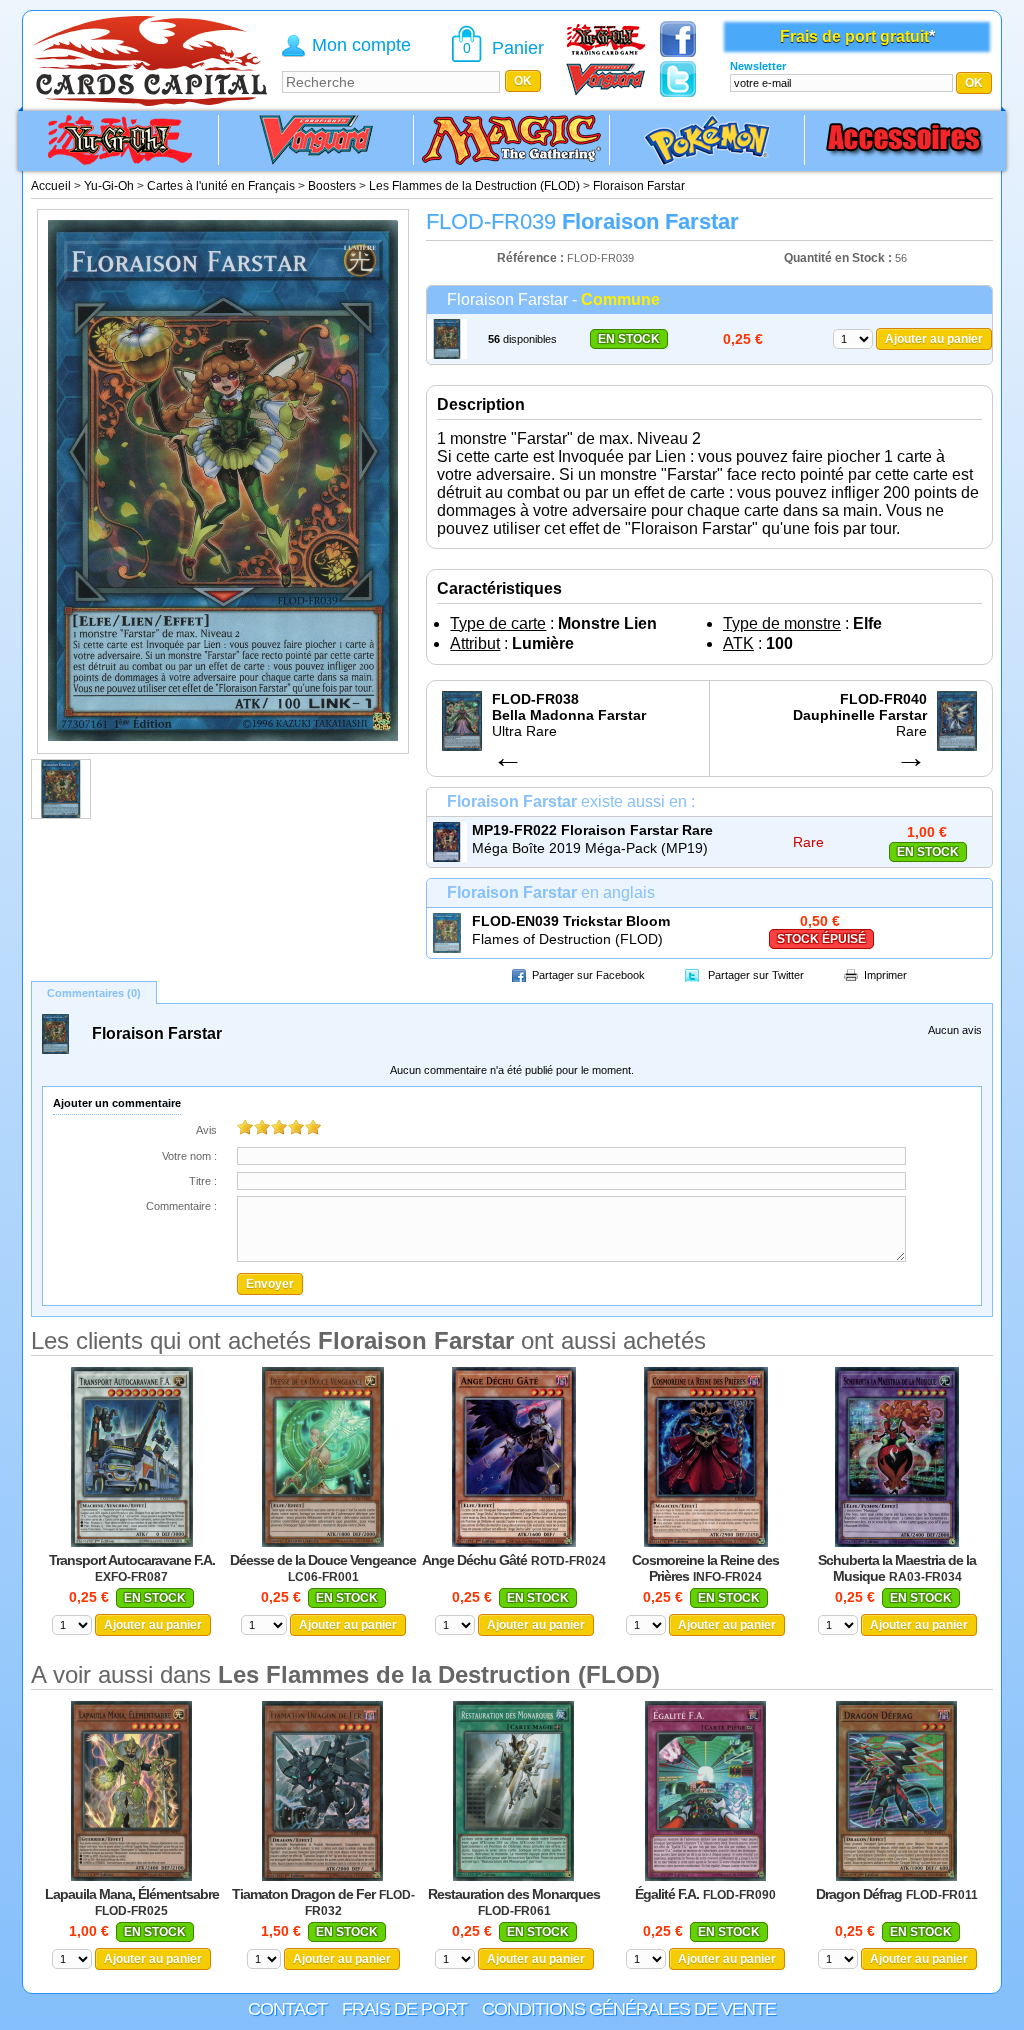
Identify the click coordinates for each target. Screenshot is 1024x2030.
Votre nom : (189, 1156)
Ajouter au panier (934, 339)
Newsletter (758, 66)
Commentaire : (181, 1206)
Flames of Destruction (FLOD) (567, 939)
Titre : (203, 1181)
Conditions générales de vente (629, 2009)
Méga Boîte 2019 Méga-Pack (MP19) (590, 848)
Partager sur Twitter (756, 975)
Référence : (532, 258)
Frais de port (404, 2009)
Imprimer (885, 975)
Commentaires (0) (94, 993)
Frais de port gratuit (854, 36)
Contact (287, 2009)
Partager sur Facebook (588, 975)
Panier (518, 48)
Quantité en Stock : (838, 258)
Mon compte (361, 45)
